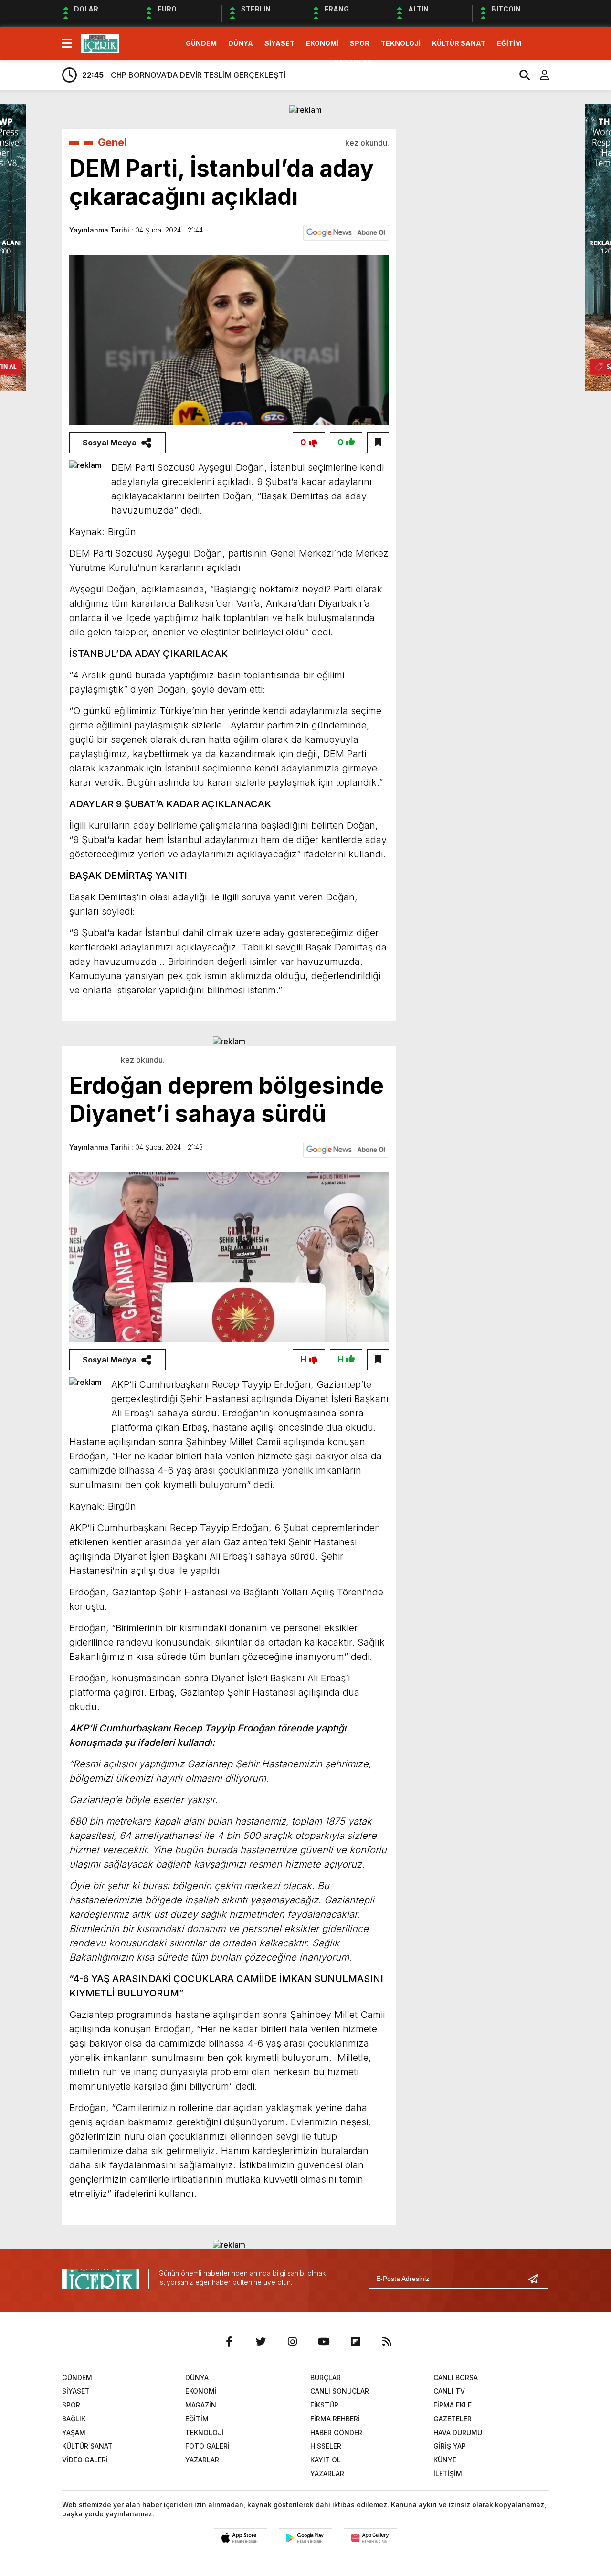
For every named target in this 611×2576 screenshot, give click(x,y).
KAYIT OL (326, 2460)
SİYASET (279, 43)
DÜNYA (241, 43)
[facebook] (229, 2342)
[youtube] (324, 2342)
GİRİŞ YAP (450, 2446)
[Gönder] (537, 2279)
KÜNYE (445, 2460)
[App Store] (241, 2538)
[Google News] (346, 232)
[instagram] (292, 2342)
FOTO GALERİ (207, 2446)
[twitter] (261, 2342)
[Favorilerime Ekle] (378, 443)
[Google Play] (305, 2538)
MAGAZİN (201, 2405)
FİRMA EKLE (453, 2405)
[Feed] (387, 2342)
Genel (112, 142)
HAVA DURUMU (458, 2433)
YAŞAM (74, 2433)
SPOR (360, 43)
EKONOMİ (322, 43)
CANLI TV (449, 2391)
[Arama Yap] (520, 75)
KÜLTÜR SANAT (459, 43)
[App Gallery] (370, 2538)
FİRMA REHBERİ (335, 2419)
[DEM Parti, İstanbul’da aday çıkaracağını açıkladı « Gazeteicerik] (100, 42)
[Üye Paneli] (539, 75)
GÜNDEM (201, 43)
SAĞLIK (74, 2419)
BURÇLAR (326, 2378)
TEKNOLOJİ (401, 43)
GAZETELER (453, 2419)
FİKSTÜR (324, 2405)
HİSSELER (326, 2446)
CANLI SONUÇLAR (340, 2391)
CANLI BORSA (456, 2378)
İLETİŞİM (448, 2474)
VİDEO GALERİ (85, 2460)
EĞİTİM (509, 43)
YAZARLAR (353, 62)
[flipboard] (355, 2342)
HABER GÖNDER (336, 2433)
